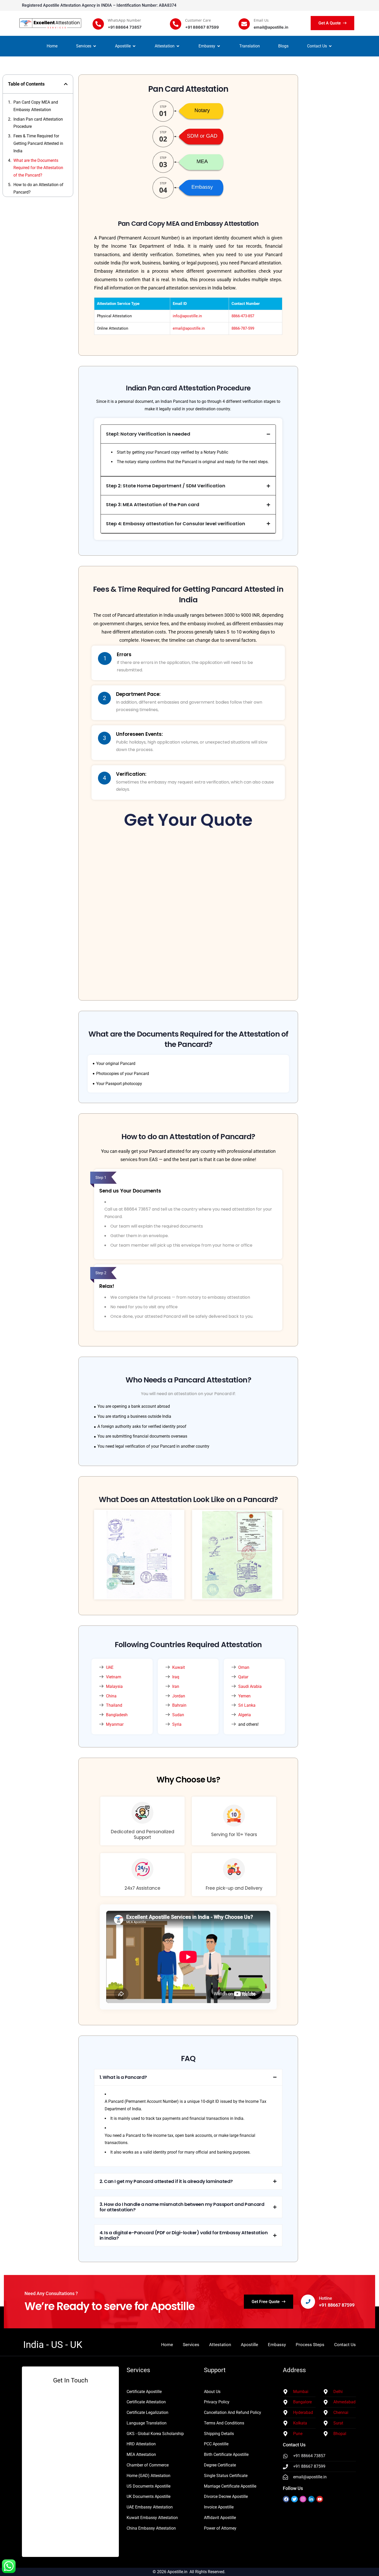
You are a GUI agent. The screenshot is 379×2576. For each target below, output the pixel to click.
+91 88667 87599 (337, 2305)
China (111, 1696)
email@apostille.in (189, 328)
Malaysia (114, 1686)
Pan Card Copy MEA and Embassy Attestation (36, 106)
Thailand (114, 1705)
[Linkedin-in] (311, 2499)
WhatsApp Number (124, 20)
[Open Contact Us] (330, 46)
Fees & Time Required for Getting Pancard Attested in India (38, 143)
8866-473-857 (243, 316)
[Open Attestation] (178, 46)
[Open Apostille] (134, 46)
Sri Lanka (247, 1705)
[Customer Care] (176, 24)
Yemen (244, 1696)
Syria (177, 1724)
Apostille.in (177, 2572)
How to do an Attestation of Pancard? (38, 188)
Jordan (179, 1696)
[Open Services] (95, 46)
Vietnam (114, 1677)
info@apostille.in (187, 316)
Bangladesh (117, 1715)
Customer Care (198, 20)
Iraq (176, 1677)
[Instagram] (303, 2499)
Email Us (261, 20)
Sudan (178, 1715)
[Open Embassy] (219, 46)
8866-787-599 (243, 328)
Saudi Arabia (250, 1686)
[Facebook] (286, 2499)
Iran (176, 1686)
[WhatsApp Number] (98, 24)
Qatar (243, 1677)
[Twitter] (294, 2499)
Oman (244, 1667)
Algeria (245, 1715)
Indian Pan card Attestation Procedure (38, 123)
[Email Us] (244, 24)
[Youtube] (320, 2499)
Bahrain (179, 1705)
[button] (66, 84)
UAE (110, 1667)
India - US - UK (53, 2345)
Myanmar (115, 1724)
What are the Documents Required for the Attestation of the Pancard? (38, 168)
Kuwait (179, 1667)
